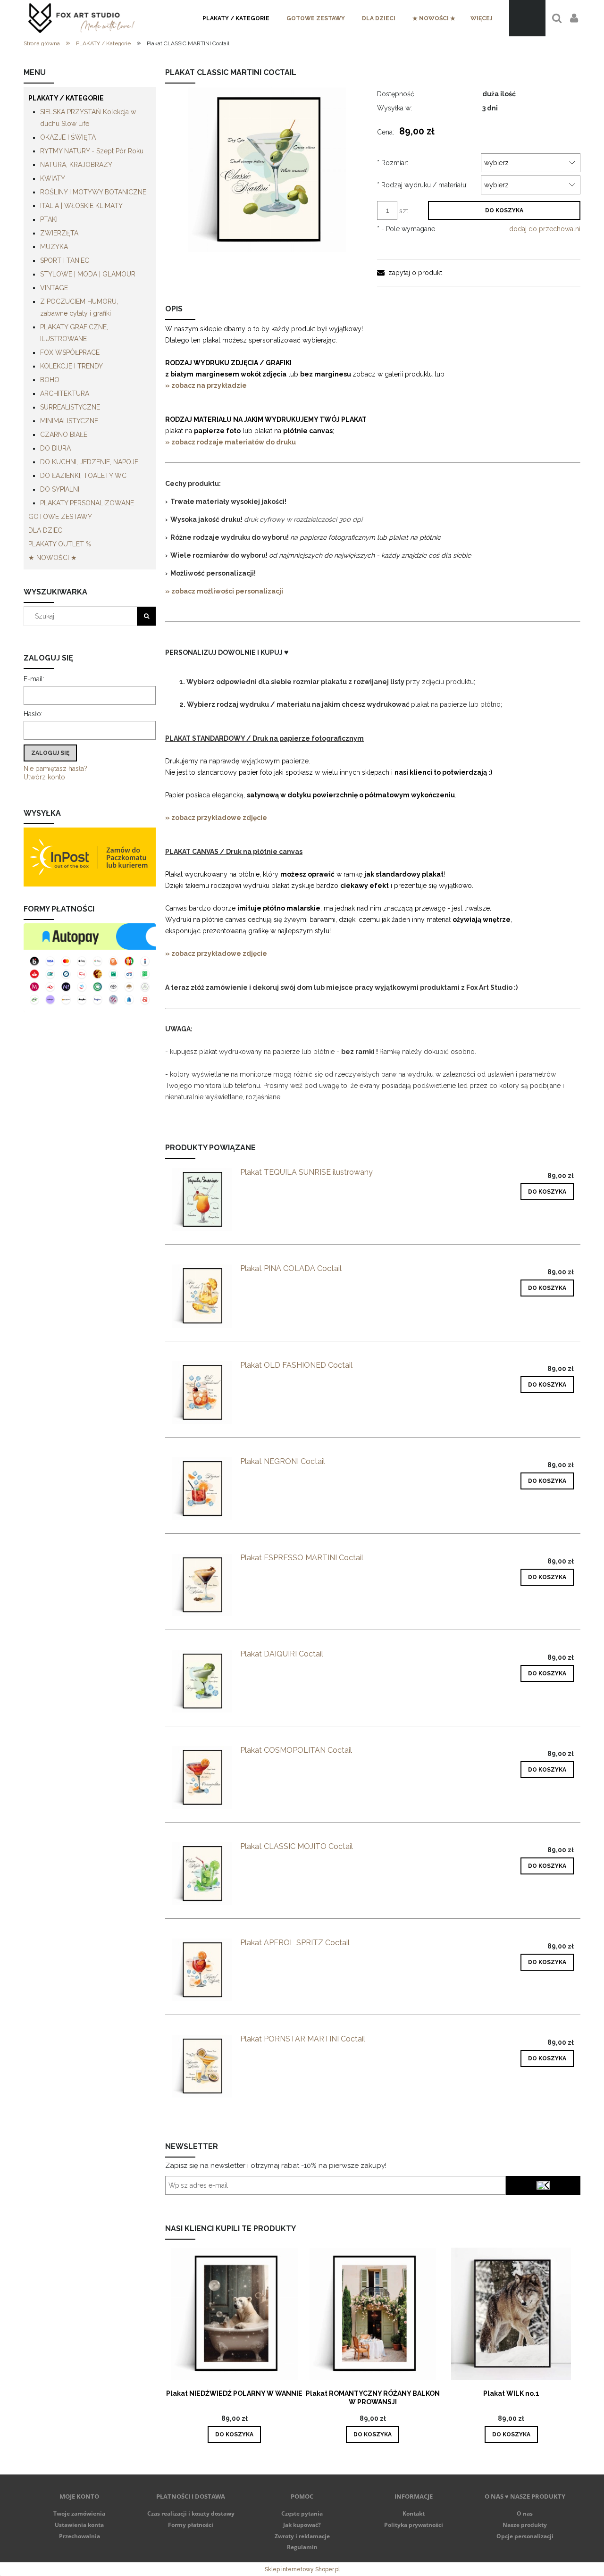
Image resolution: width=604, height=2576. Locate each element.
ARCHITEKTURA (65, 393)
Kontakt (414, 2513)
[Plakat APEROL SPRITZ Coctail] (202, 1970)
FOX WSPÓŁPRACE (70, 352)
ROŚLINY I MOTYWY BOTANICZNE (93, 192)
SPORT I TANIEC (65, 260)
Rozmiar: (393, 163)
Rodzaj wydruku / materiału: (422, 185)
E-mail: (34, 679)
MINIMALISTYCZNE (69, 421)
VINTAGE (54, 288)
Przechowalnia (80, 2536)
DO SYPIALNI (60, 489)
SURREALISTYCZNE (70, 407)
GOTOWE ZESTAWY (60, 517)
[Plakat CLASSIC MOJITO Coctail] (202, 1874)
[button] (410, 273)
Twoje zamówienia (79, 2513)
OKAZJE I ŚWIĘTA (68, 137)
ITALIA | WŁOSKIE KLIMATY (81, 206)
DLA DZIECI (46, 530)
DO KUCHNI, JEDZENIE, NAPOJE (89, 462)
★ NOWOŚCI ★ (53, 558)
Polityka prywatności (414, 2525)
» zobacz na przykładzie (207, 385)
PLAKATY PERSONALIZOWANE (87, 503)
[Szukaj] (146, 616)
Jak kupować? (302, 2525)
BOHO (50, 380)
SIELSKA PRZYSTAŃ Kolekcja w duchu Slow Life (88, 118)
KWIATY (53, 178)
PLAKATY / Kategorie (66, 98)
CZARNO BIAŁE (64, 435)
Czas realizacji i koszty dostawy (191, 2513)
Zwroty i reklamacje (302, 2536)
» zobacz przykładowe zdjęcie (216, 818)
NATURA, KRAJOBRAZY (76, 165)
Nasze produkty (525, 2525)
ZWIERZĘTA (59, 233)
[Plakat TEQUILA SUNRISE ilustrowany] (202, 1200)
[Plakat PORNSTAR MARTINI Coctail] (202, 2066)
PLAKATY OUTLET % (60, 544)
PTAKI (49, 219)
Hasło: (33, 714)
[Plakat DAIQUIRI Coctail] (202, 1681)
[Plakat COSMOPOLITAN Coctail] (202, 1777)
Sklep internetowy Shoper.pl (302, 2569)
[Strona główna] (81, 18)
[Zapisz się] (543, 2185)
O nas (525, 2513)
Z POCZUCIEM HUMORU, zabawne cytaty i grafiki (79, 307)
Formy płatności (191, 2525)
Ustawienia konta (79, 2525)
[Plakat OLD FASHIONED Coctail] (202, 1393)
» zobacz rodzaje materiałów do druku (231, 442)
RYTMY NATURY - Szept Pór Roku (92, 151)
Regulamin (302, 2547)
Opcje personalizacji (525, 2536)
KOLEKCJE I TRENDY (71, 366)
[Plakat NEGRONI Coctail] (202, 1489)
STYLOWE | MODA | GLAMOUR (88, 274)
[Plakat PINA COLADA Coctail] (202, 1296)
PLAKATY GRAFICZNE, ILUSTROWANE (74, 333)
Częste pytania (302, 2513)
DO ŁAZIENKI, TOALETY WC (83, 476)
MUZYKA (54, 247)
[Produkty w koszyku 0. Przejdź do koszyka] (527, 18)
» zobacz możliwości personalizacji (224, 591)
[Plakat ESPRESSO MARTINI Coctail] (202, 1585)
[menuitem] (236, 18)
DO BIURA (55, 448)
